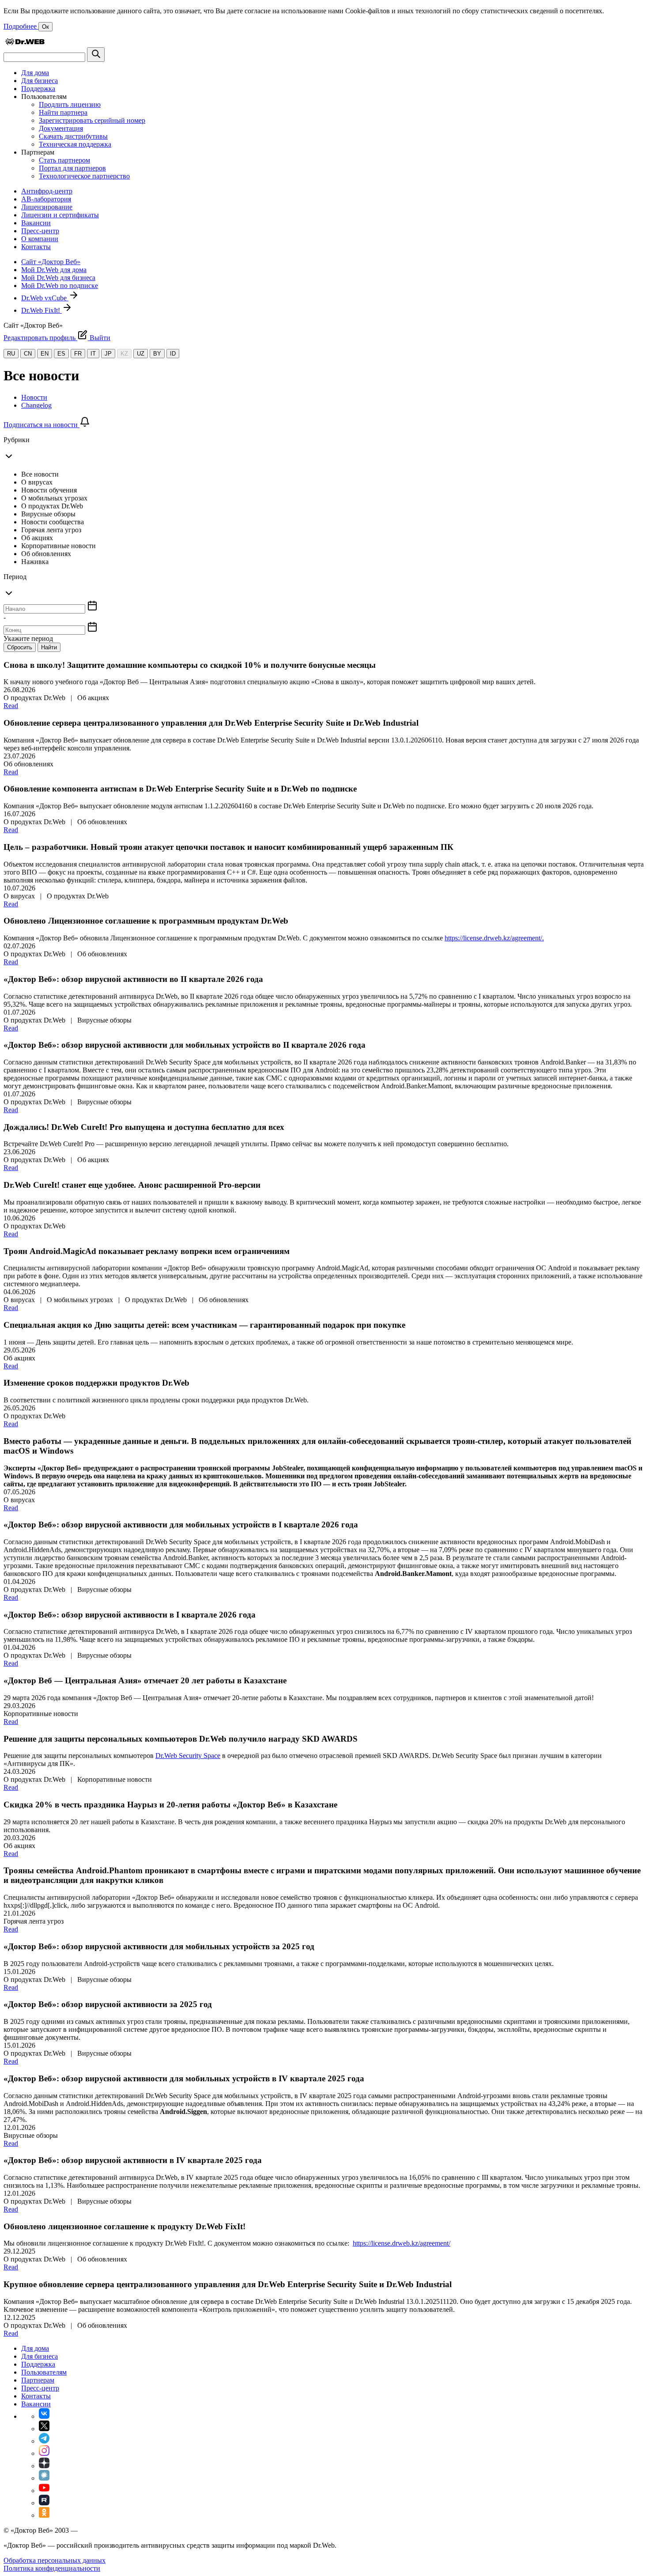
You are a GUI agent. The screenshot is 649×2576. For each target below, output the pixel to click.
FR (78, 354)
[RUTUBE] (44, 2503)
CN (28, 354)
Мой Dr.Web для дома (54, 270)
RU (11, 354)
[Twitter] (44, 2429)
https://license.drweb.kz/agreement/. (494, 938)
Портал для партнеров (72, 168)
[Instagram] (44, 2453)
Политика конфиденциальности (52, 2568)
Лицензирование (47, 207)
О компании (40, 239)
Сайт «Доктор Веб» (51, 262)
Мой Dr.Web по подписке (60, 286)
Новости (34, 397)
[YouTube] (44, 2491)
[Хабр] (44, 2478)
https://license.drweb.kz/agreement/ (402, 2243)
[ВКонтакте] (44, 2416)
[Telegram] (44, 2441)
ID (173, 354)
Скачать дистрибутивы (73, 136)
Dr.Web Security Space (188, 1756)
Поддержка (38, 89)
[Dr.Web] (25, 43)
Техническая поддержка (75, 144)
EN (45, 354)
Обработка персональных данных (55, 2560)
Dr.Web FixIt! (42, 310)
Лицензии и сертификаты (60, 215)
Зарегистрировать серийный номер (92, 120)
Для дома (35, 73)
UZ (141, 354)
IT (93, 354)
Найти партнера (63, 112)
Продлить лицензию (70, 104)
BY (157, 354)
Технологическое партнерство (84, 176)
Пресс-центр (40, 231)
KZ (124, 354)
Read (11, 706)
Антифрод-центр (47, 191)
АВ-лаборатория (46, 199)
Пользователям (44, 2372)
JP (108, 354)
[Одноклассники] (44, 2515)
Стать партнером (64, 160)
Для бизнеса (40, 81)
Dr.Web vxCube (45, 298)
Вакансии (36, 223)
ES (61, 354)
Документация (61, 128)
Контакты (36, 247)
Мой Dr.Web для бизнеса (58, 278)
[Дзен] (44, 2466)
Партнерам (38, 2380)
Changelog (36, 405)
